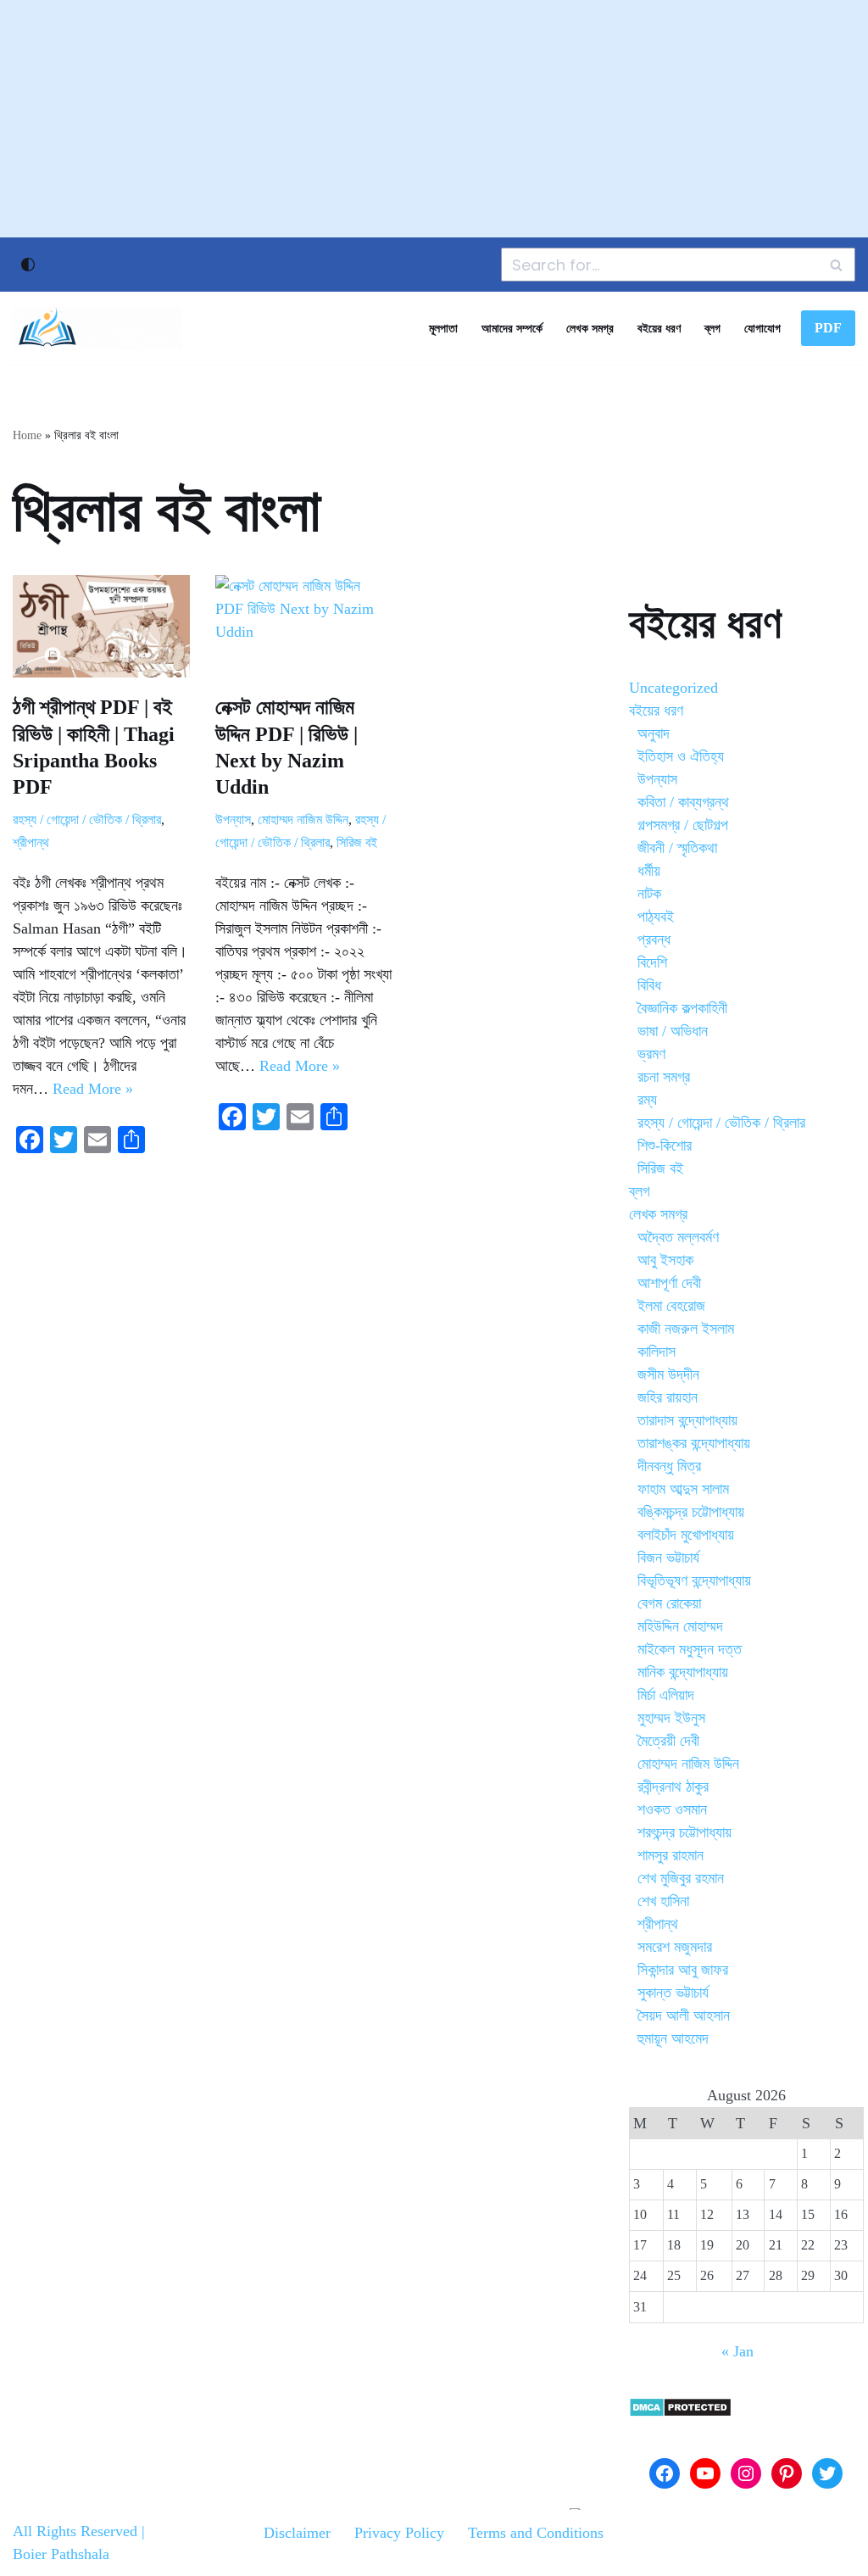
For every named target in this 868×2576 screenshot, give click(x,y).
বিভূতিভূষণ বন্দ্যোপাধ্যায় (694, 1581)
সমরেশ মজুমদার (675, 1947)
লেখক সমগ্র (590, 328)
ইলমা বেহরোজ (671, 1306)
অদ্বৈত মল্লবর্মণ (678, 1237)
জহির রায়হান (668, 1397)
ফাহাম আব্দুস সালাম (683, 1489)
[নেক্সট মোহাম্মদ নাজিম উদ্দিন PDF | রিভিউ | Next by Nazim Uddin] (304, 626)
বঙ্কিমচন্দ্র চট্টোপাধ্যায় (691, 1512)
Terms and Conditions (536, 2533)
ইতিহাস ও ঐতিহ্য (681, 756)
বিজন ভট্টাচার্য (668, 1558)
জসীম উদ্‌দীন (668, 1374)
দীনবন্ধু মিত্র (669, 1466)
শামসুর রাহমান (670, 1855)
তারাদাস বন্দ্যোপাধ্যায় (687, 1420)
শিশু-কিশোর (665, 1146)
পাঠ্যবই (656, 917)
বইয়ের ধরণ (659, 328)
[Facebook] (665, 2473)
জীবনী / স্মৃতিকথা (677, 848)
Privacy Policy (399, 2533)
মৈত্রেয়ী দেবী (668, 1741)
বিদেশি (652, 962)
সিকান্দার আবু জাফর (683, 1970)
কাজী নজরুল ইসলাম (686, 1329)
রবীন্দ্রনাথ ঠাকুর (673, 1787)
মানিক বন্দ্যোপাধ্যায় (683, 1672)
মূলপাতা (443, 328)
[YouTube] (705, 2473)
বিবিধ (649, 985)
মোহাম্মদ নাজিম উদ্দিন (303, 820)
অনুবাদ (654, 733)
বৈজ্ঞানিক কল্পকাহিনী (682, 1008)
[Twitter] (827, 2473)
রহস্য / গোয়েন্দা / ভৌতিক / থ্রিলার (87, 820)
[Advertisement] (434, 119)
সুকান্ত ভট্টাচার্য (673, 1993)
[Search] (836, 265)
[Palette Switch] (28, 265)
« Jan (737, 2351)
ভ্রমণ (651, 1054)
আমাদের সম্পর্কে (512, 328)
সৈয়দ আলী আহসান (684, 2016)
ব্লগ (712, 328)
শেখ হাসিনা (663, 1901)
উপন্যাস (233, 820)
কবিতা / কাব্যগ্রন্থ (683, 802)
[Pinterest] (787, 2473)
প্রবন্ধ (654, 940)
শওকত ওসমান (672, 1809)
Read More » (93, 1089)
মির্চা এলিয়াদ (666, 1695)
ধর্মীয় (649, 871)
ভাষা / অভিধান (673, 1031)
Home (27, 435)
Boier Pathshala (61, 2554)
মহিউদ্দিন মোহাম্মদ (680, 1626)
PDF (828, 328)
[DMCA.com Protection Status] (680, 2412)
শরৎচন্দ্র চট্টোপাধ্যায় (684, 1832)
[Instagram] (746, 2473)
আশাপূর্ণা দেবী (669, 1283)
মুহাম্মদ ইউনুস (671, 1718)
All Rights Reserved (75, 2531)
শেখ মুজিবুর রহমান (681, 1878)
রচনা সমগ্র (664, 1077)
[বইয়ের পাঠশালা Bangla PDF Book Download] (97, 328)
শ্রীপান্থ (31, 843)
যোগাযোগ (762, 328)
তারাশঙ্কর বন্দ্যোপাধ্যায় (694, 1443)
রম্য (647, 1100)
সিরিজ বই (357, 843)
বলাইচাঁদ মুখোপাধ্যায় (686, 1535)
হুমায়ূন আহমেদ (673, 2038)
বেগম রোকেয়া (669, 1603)
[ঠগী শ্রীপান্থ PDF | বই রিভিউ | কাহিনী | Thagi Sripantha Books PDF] (101, 626)
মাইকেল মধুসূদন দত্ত (690, 1649)
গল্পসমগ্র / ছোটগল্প (683, 825)
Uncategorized (673, 688)
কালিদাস (657, 1352)
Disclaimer (297, 2533)
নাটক (649, 894)
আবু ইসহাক (665, 1260)
